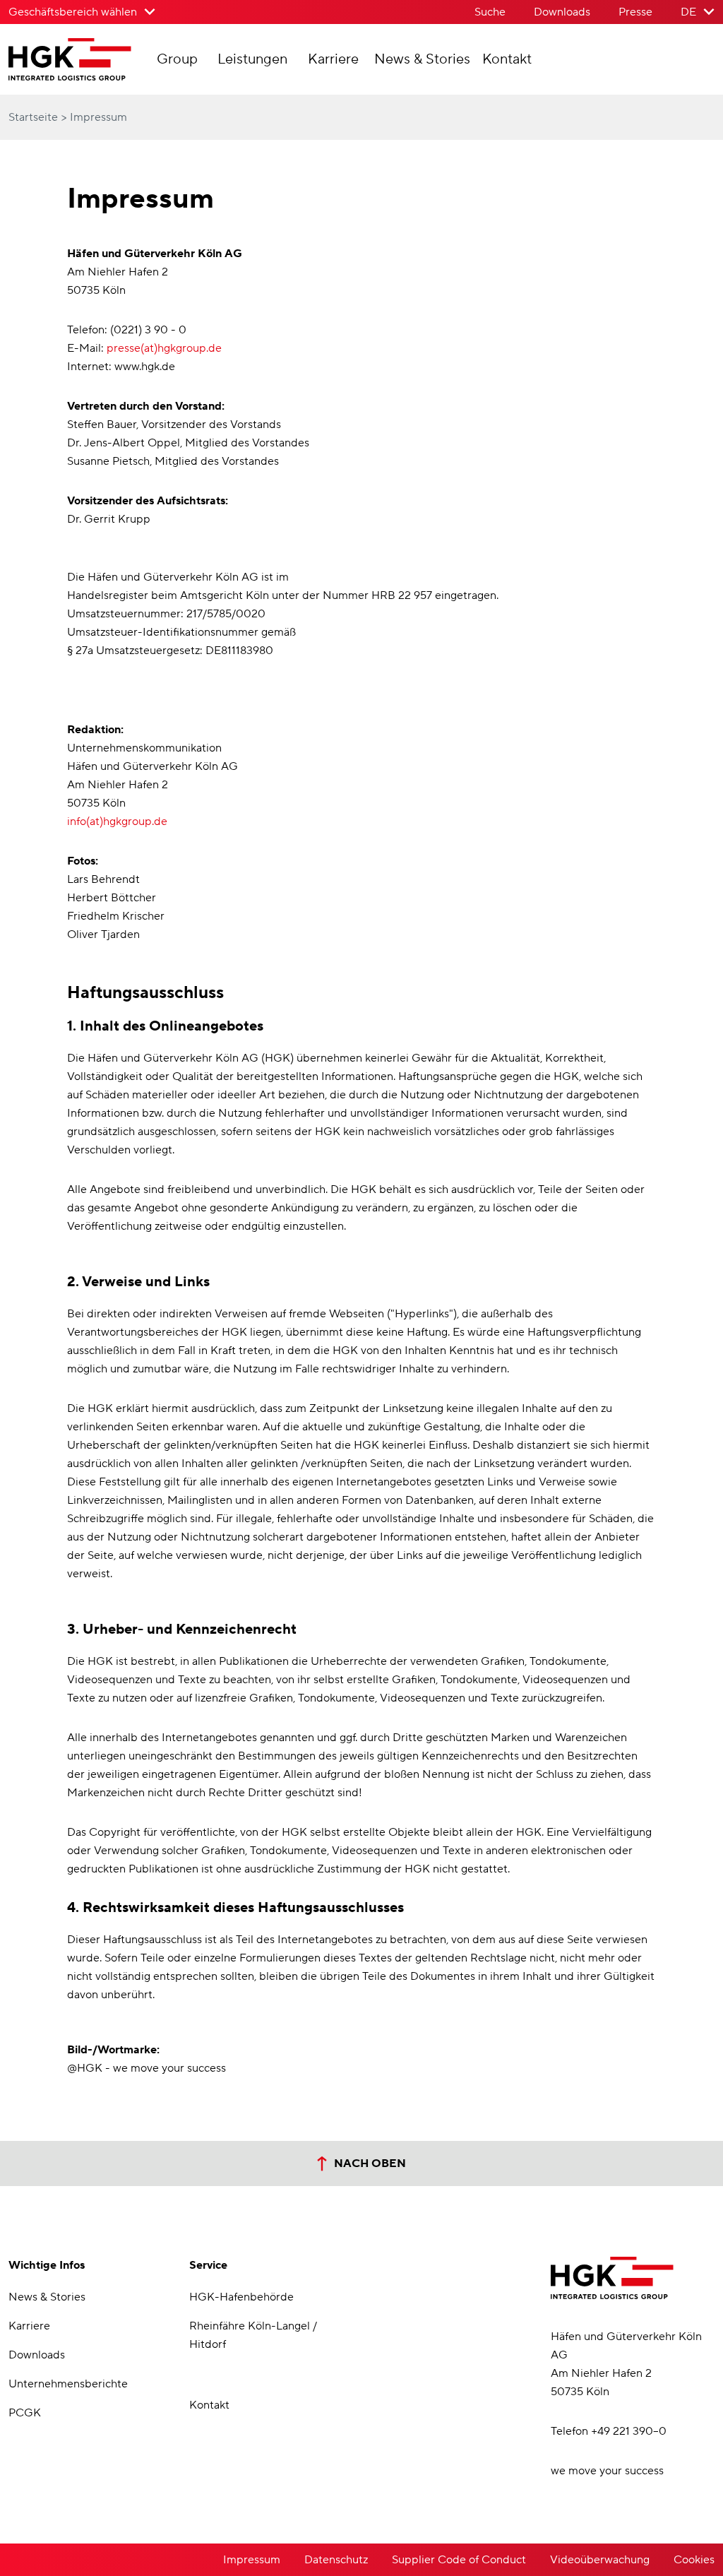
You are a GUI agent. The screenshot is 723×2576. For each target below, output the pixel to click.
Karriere (333, 59)
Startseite (35, 117)
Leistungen (252, 59)
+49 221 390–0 (629, 2431)
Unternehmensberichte (68, 2384)
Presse (635, 12)
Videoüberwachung (600, 2560)
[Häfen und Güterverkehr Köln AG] (612, 2278)
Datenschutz (336, 2560)
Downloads (562, 12)
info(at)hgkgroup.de (117, 821)
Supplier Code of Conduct (459, 2560)
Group (177, 59)
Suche (490, 12)
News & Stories (422, 59)
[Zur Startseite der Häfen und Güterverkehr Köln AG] (80, 66)
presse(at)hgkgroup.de (164, 348)
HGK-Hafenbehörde (241, 2297)
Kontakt (507, 59)
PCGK (25, 2413)
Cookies (694, 2560)
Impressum (252, 2560)
